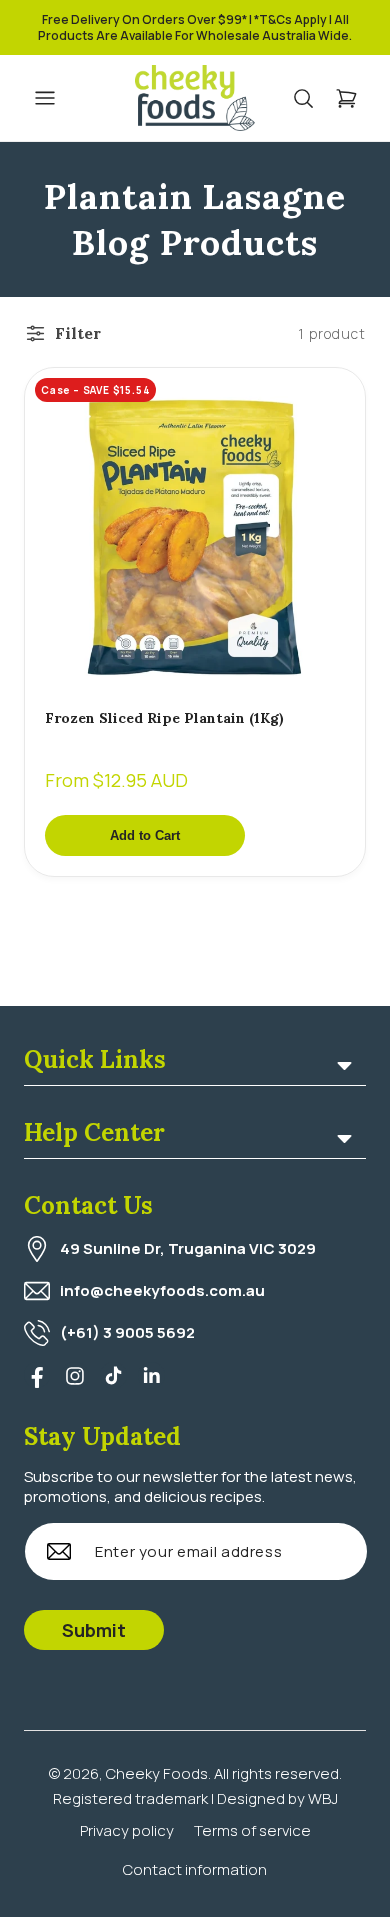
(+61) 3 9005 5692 (127, 1332)
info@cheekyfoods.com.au (162, 1290)
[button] (313, 98)
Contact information (195, 1869)
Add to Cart (145, 835)
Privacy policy (127, 1830)
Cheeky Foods (157, 1773)
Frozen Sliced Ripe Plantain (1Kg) (164, 718)
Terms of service (252, 1830)
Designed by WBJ (277, 1798)
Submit (94, 1630)
